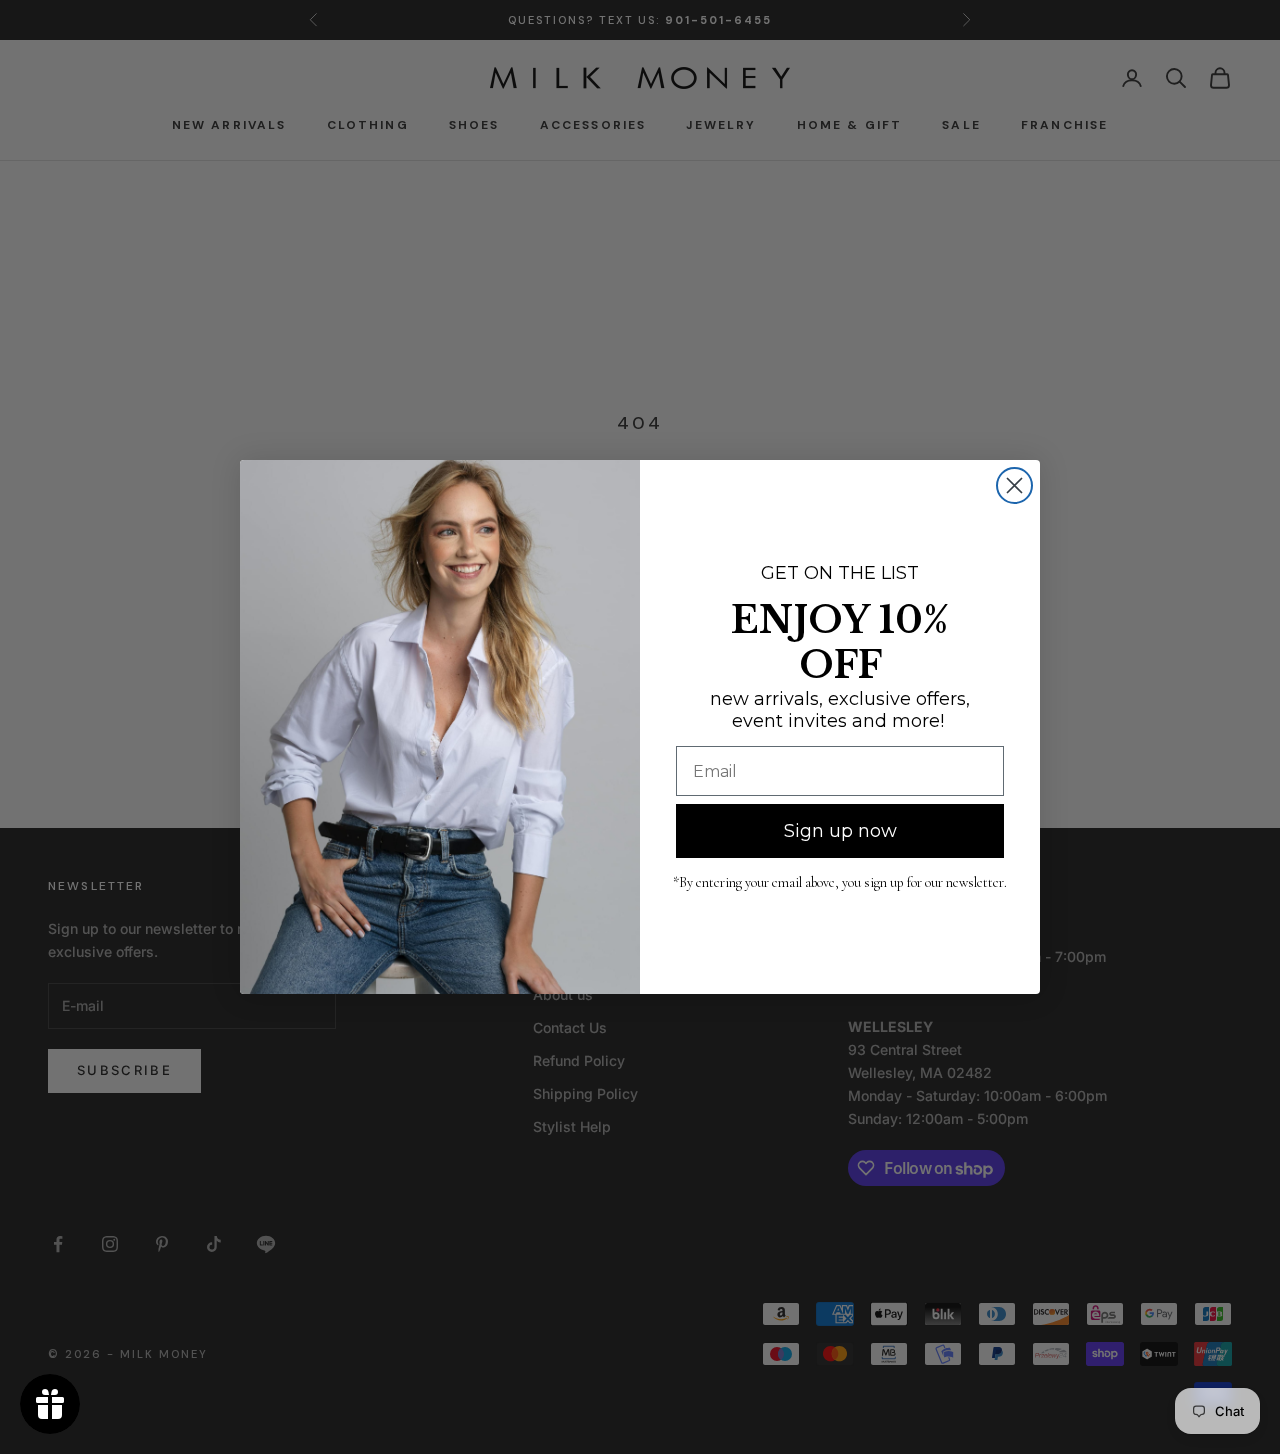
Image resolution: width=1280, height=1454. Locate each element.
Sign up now (840, 831)
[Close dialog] (1014, 485)
